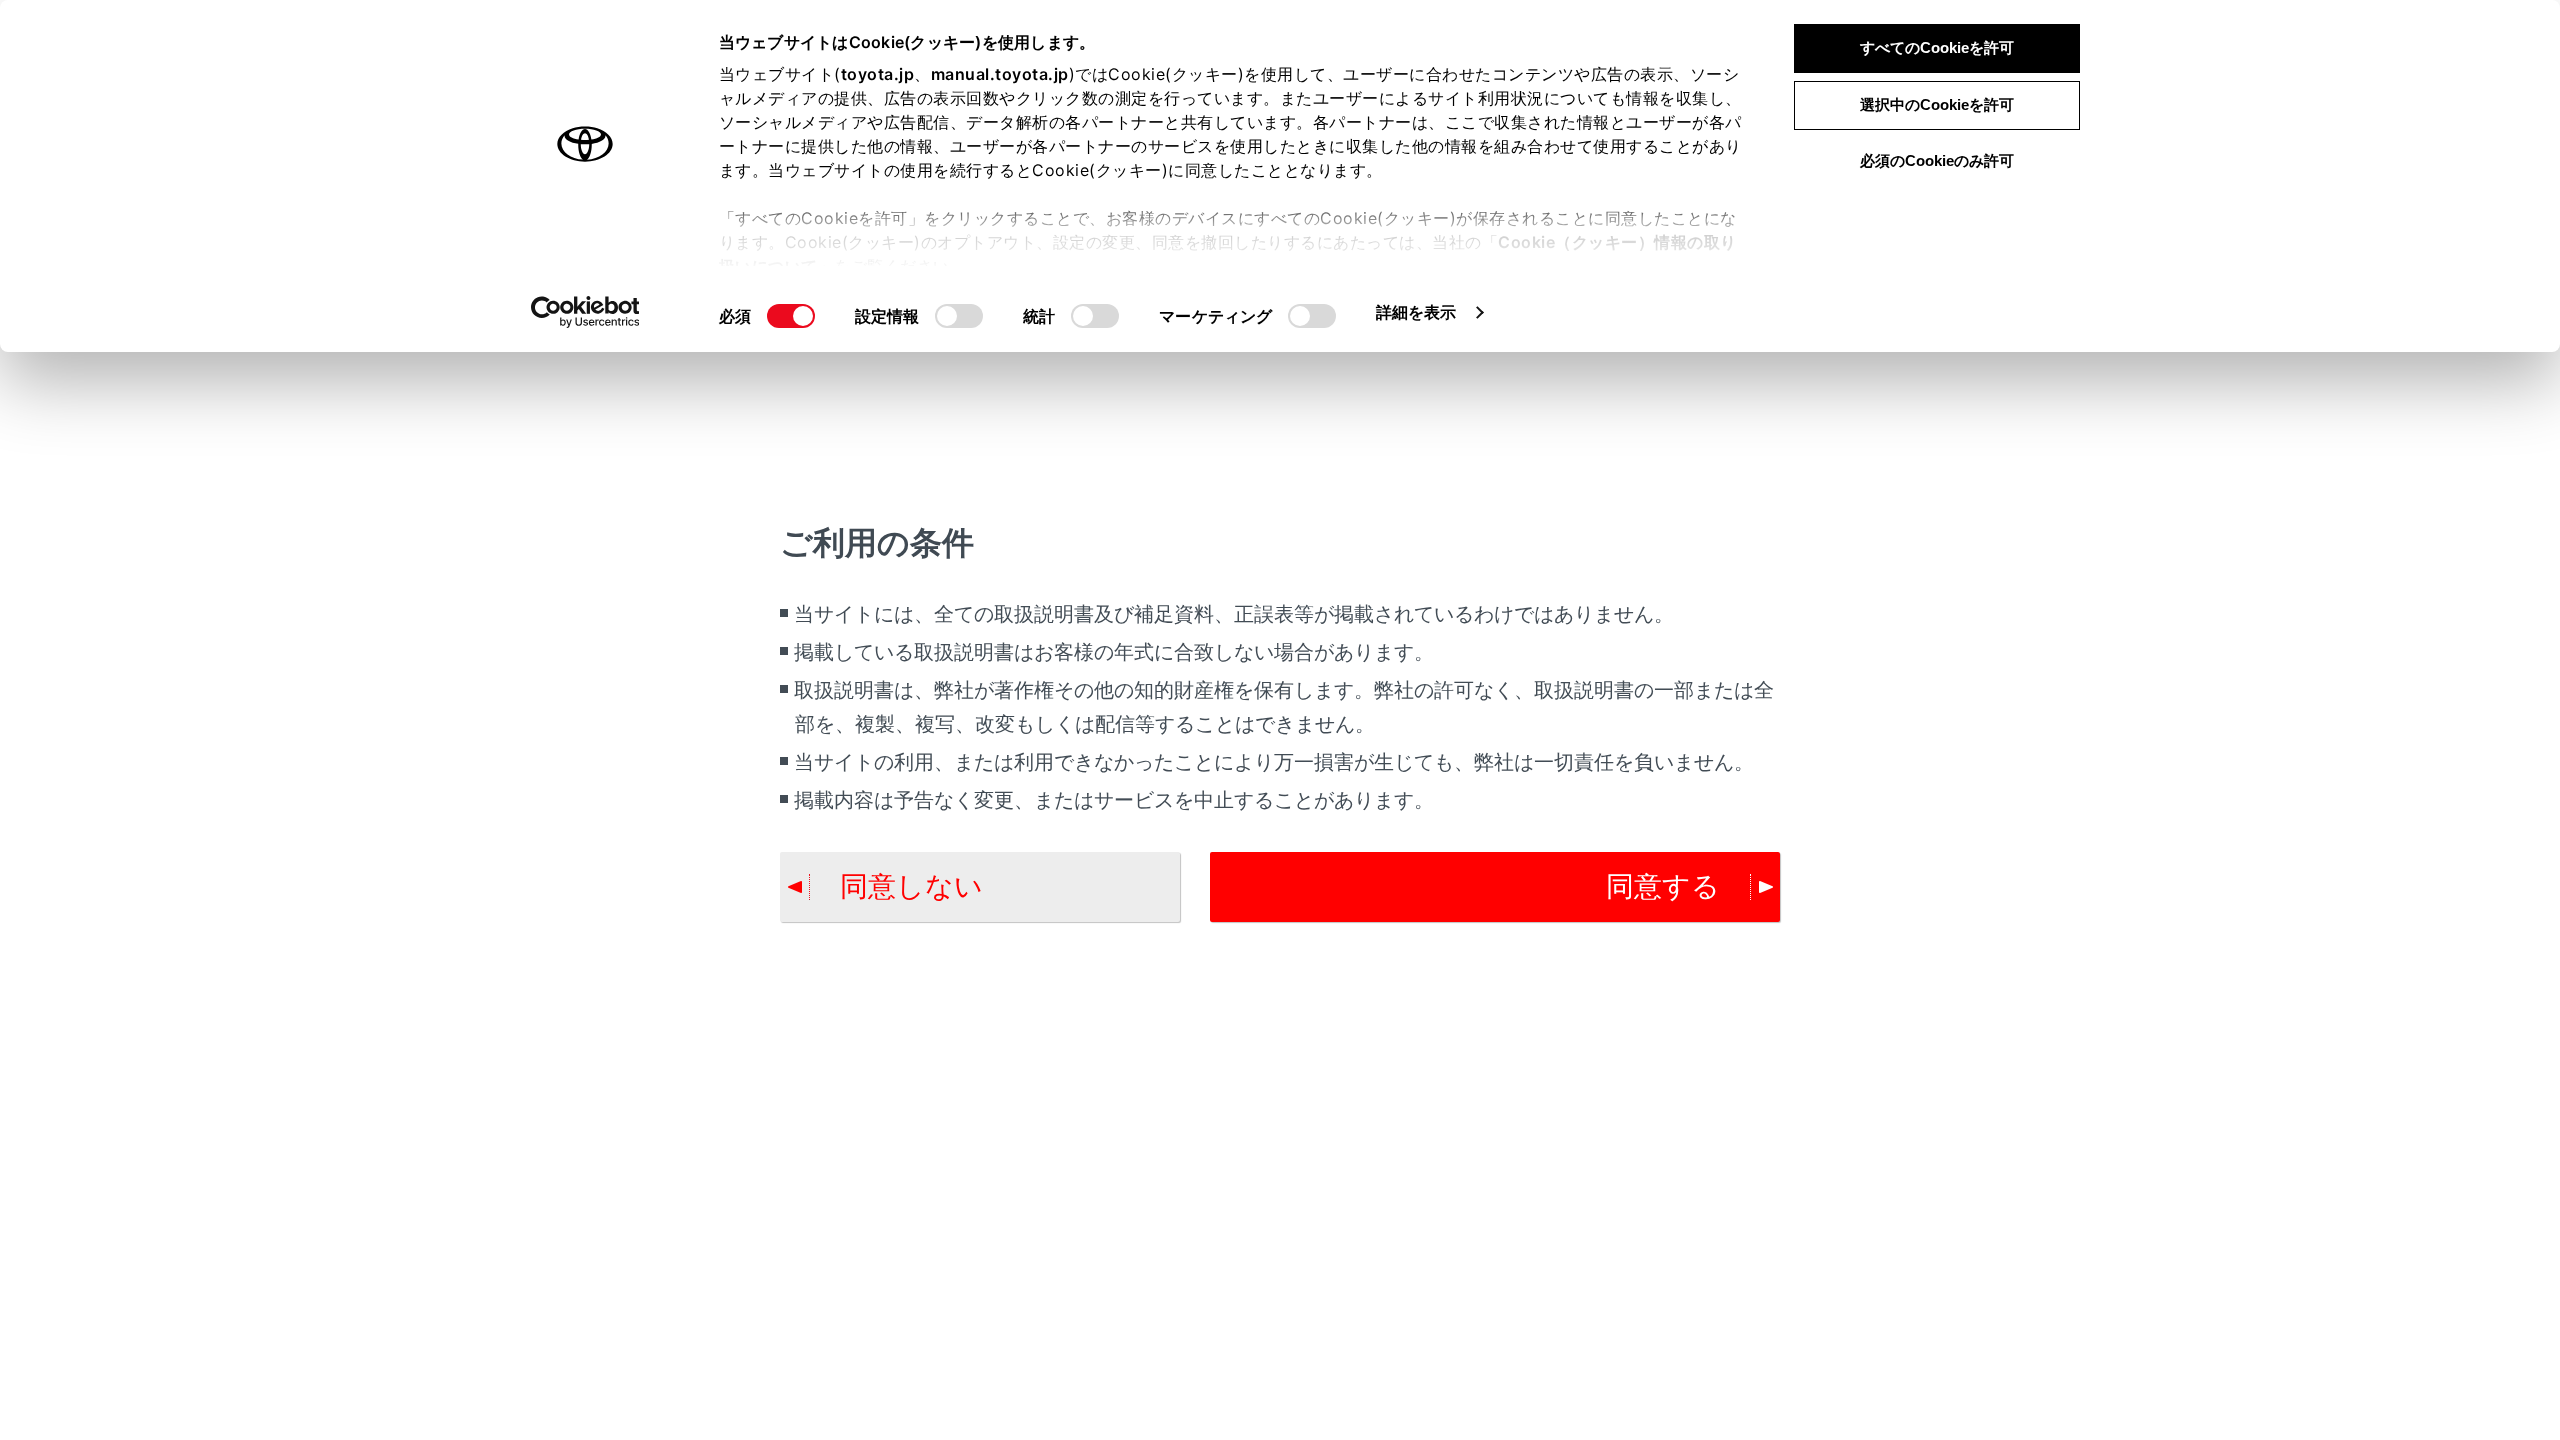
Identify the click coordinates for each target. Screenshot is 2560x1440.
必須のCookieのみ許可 (1937, 160)
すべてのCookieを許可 (1937, 47)
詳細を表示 (1416, 312)
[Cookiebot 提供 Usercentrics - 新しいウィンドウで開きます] (585, 312)
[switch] (959, 316)
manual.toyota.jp (1000, 74)
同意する (1663, 886)
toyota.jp (878, 74)
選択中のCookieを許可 (1937, 104)
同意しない (911, 886)
